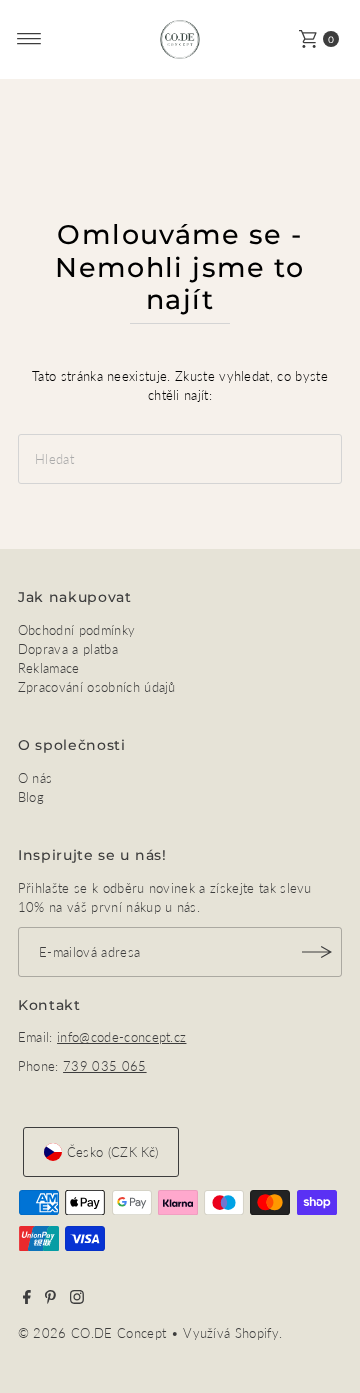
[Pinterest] (50, 1299)
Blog (31, 797)
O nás (35, 778)
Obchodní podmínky (76, 630)
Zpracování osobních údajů (97, 687)
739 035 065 (105, 1066)
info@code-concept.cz (121, 1037)
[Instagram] (77, 1299)
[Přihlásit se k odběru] (317, 952)
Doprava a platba (68, 649)
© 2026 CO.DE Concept (94, 1333)
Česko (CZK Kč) (112, 1152)
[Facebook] (27, 1299)
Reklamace (49, 668)
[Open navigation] (29, 39)
